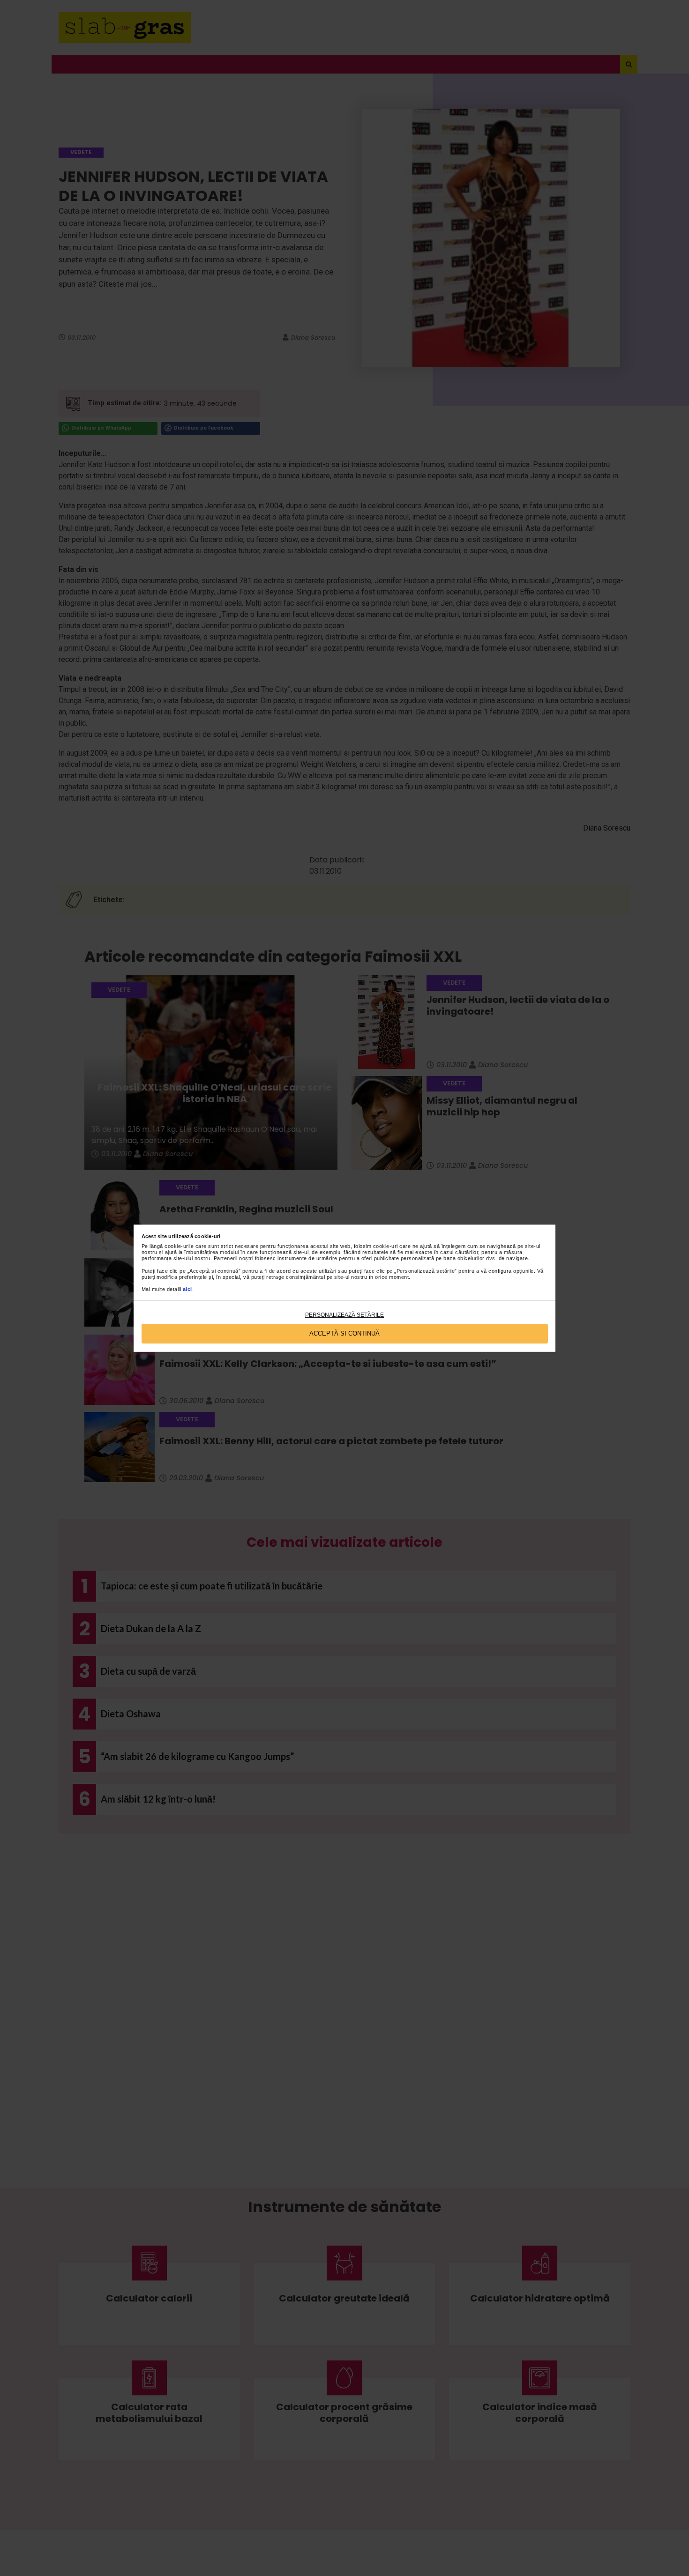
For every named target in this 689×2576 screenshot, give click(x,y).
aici (187, 1289)
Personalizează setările (344, 1315)
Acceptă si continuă (344, 1333)
